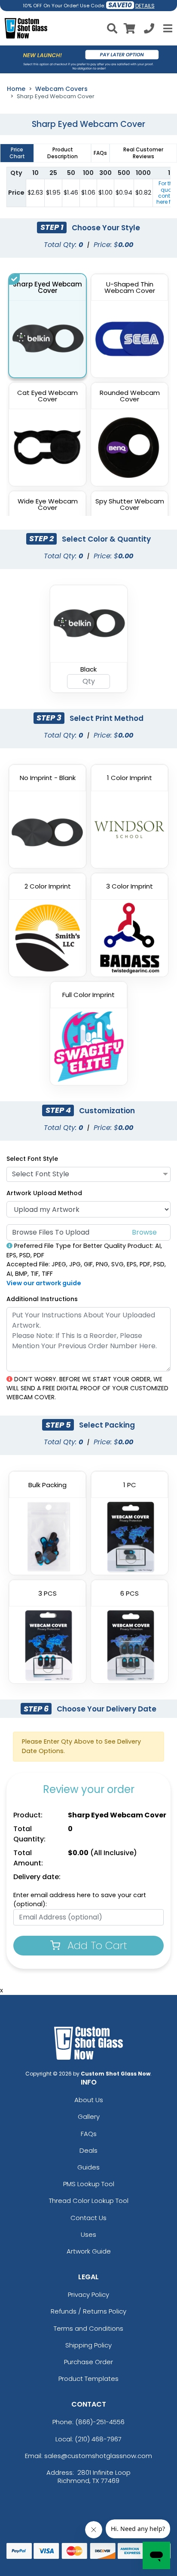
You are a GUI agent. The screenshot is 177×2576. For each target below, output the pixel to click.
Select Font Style (32, 1159)
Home (16, 89)
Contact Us (88, 2218)
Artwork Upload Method (44, 1193)
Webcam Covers (61, 89)
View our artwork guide (44, 1283)
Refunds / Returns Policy (88, 2311)
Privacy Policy (88, 2294)
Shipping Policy (88, 2345)
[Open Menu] (167, 28)
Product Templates (88, 2379)
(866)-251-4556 (100, 2422)
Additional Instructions (42, 1299)
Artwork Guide (89, 2251)
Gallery (89, 2117)
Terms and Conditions (88, 2328)
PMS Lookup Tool (89, 2184)
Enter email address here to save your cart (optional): (80, 1900)
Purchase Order (88, 2362)
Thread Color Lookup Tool (89, 2201)
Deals (88, 2150)
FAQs (89, 2134)
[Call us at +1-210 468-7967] (149, 30)
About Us (89, 2100)
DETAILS (145, 6)
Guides (88, 2167)
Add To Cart (96, 1945)
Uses (88, 2234)
